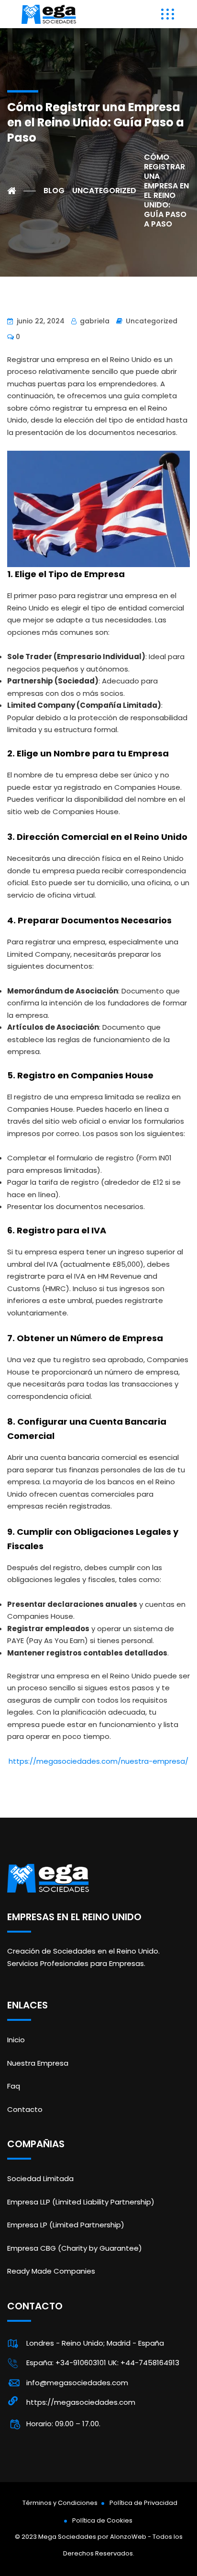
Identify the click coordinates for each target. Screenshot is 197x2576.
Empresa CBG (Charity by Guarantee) (75, 2248)
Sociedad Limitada (40, 2178)
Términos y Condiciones (60, 2503)
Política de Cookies (102, 2520)
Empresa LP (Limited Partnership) (66, 2225)
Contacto (25, 2109)
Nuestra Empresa (38, 2063)
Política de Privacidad (143, 2503)
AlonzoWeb (128, 2537)
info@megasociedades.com (77, 2383)
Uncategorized (152, 321)
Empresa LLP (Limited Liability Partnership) (81, 2202)
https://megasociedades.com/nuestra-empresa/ (98, 1761)
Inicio (16, 2040)
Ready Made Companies (51, 2271)
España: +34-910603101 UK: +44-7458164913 (103, 2363)
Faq (14, 2086)
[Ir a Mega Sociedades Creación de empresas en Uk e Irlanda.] (22, 191)
